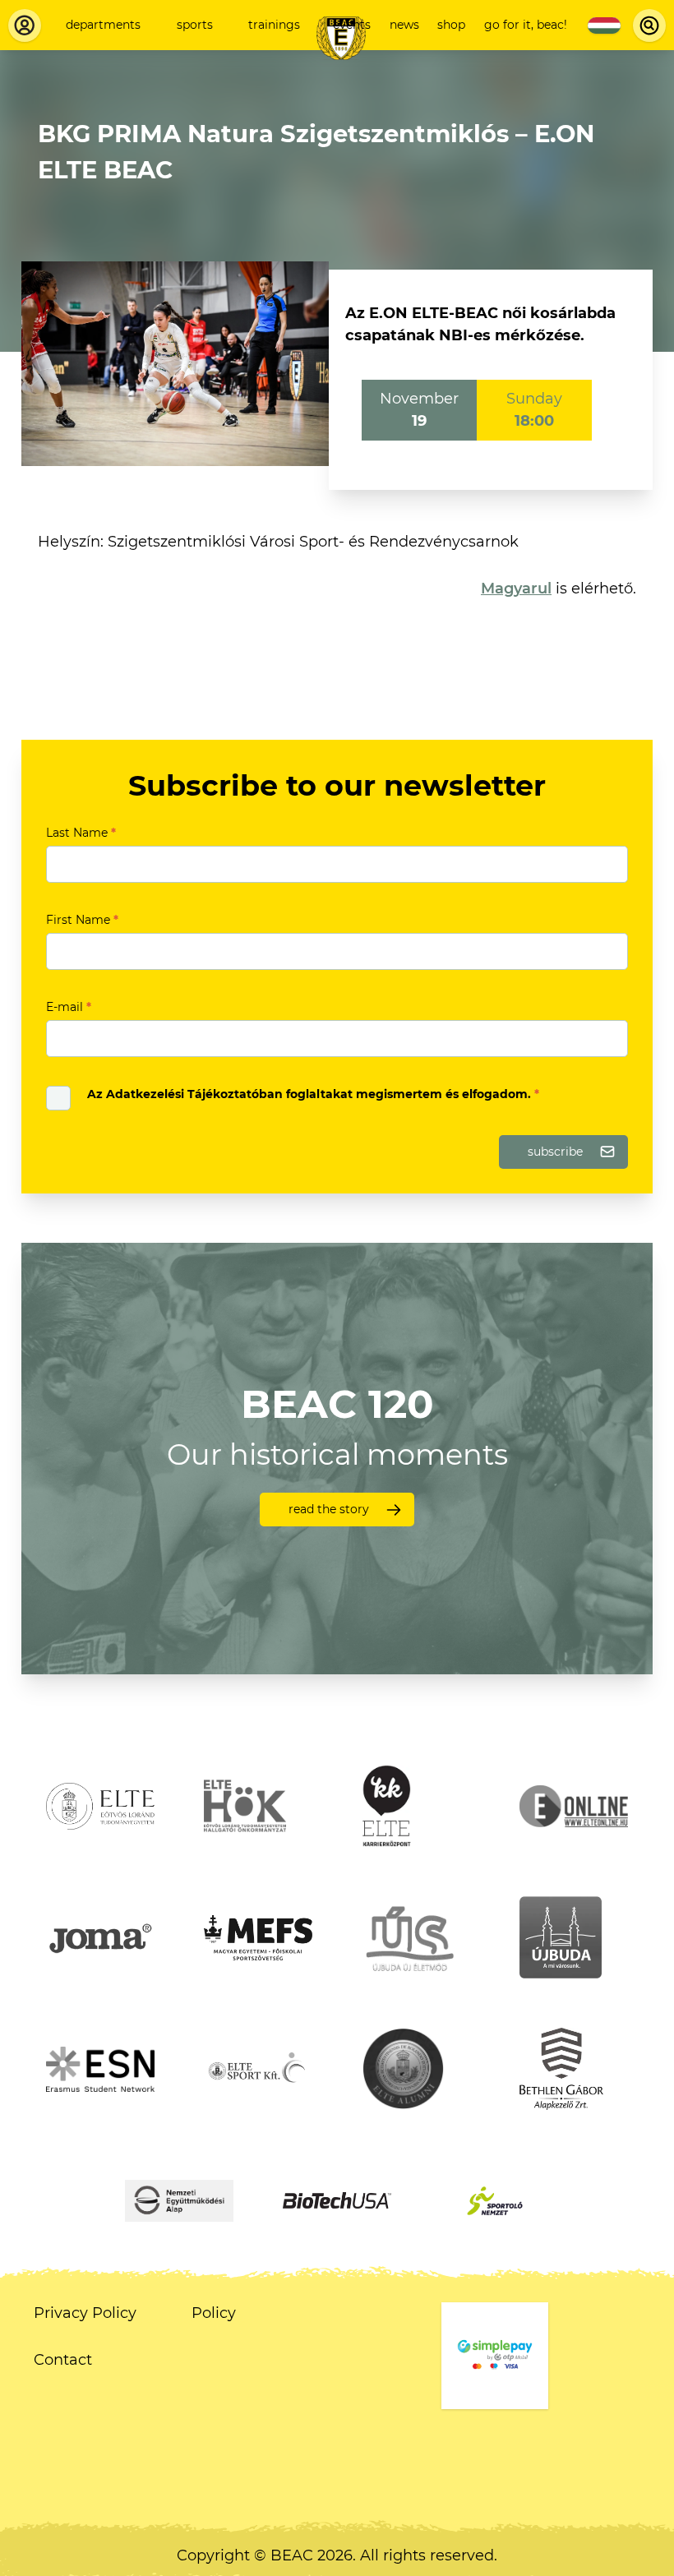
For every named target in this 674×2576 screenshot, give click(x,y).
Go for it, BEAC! (526, 25)
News (404, 25)
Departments (103, 25)
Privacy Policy (85, 2313)
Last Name (81, 833)
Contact (63, 2360)
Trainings (274, 25)
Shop (451, 25)
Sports (195, 25)
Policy (214, 2313)
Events (352, 25)
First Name (82, 920)
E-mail (69, 1007)
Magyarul (516, 589)
